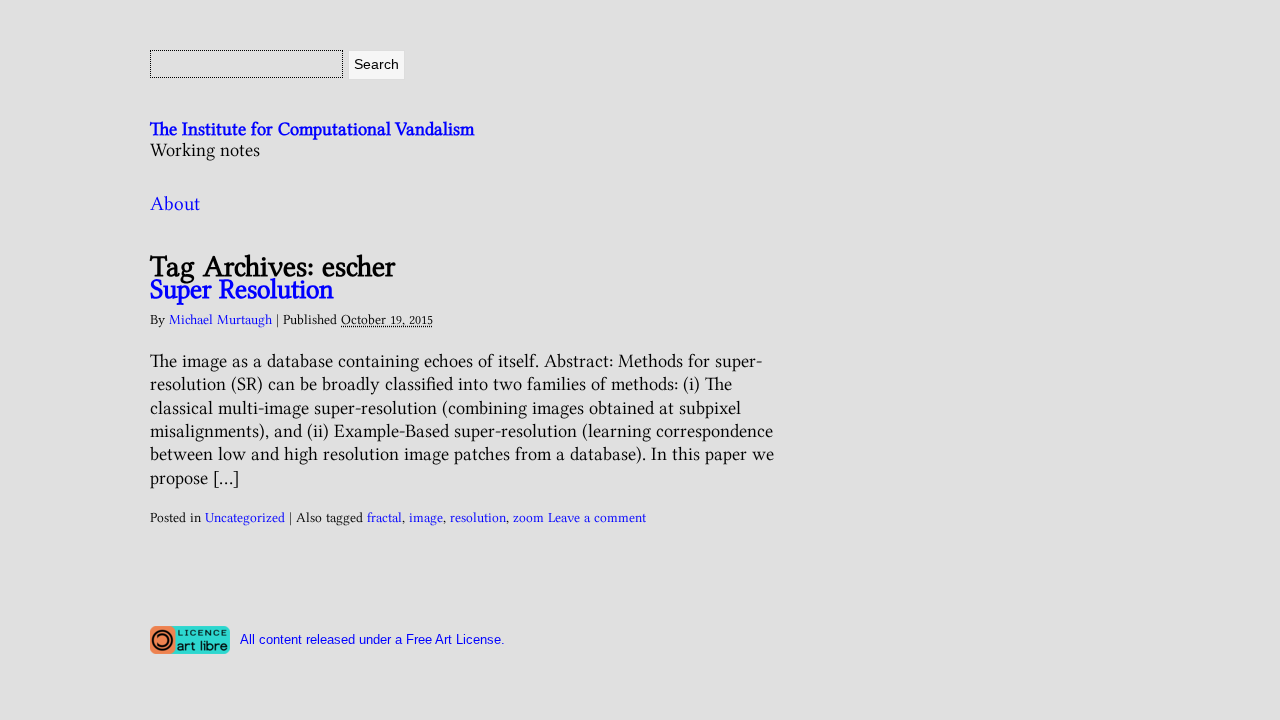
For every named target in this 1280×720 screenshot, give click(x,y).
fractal (384, 517)
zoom (528, 517)
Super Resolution (242, 289)
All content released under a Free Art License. (372, 639)
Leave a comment (597, 517)
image (426, 517)
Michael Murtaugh (220, 319)
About (175, 203)
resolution (478, 517)
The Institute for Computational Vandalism (312, 128)
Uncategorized (245, 517)
